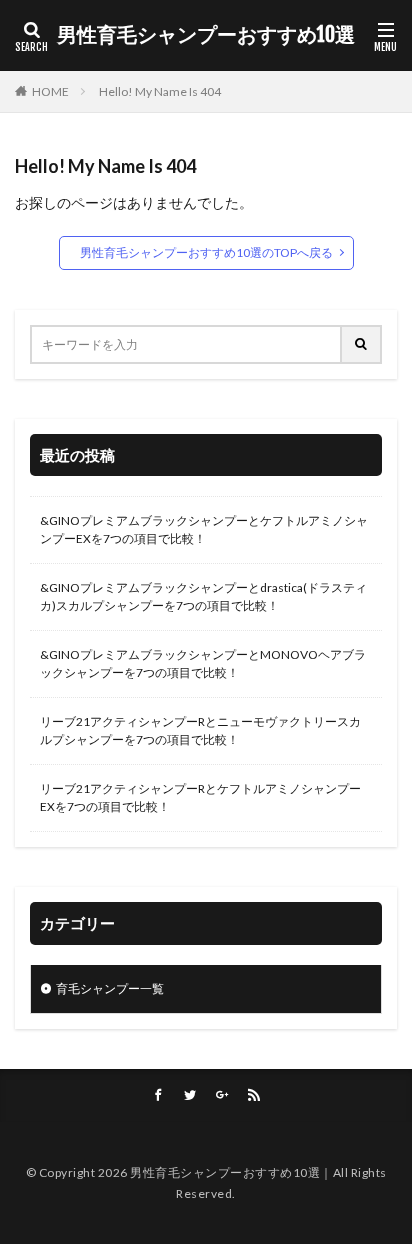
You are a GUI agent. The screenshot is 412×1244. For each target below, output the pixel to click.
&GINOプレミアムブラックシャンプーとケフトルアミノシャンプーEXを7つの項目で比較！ (204, 529)
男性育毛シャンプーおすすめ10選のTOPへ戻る (206, 252)
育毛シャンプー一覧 (110, 988)
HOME (50, 91)
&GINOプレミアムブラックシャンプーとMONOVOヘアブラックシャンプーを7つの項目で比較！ (203, 663)
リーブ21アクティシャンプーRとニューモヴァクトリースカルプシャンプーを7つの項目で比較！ (200, 730)
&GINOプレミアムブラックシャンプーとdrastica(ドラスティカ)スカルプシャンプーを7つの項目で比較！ (203, 596)
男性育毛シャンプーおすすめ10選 (206, 35)
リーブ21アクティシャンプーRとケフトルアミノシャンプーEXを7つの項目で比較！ (200, 797)
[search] (362, 344)
